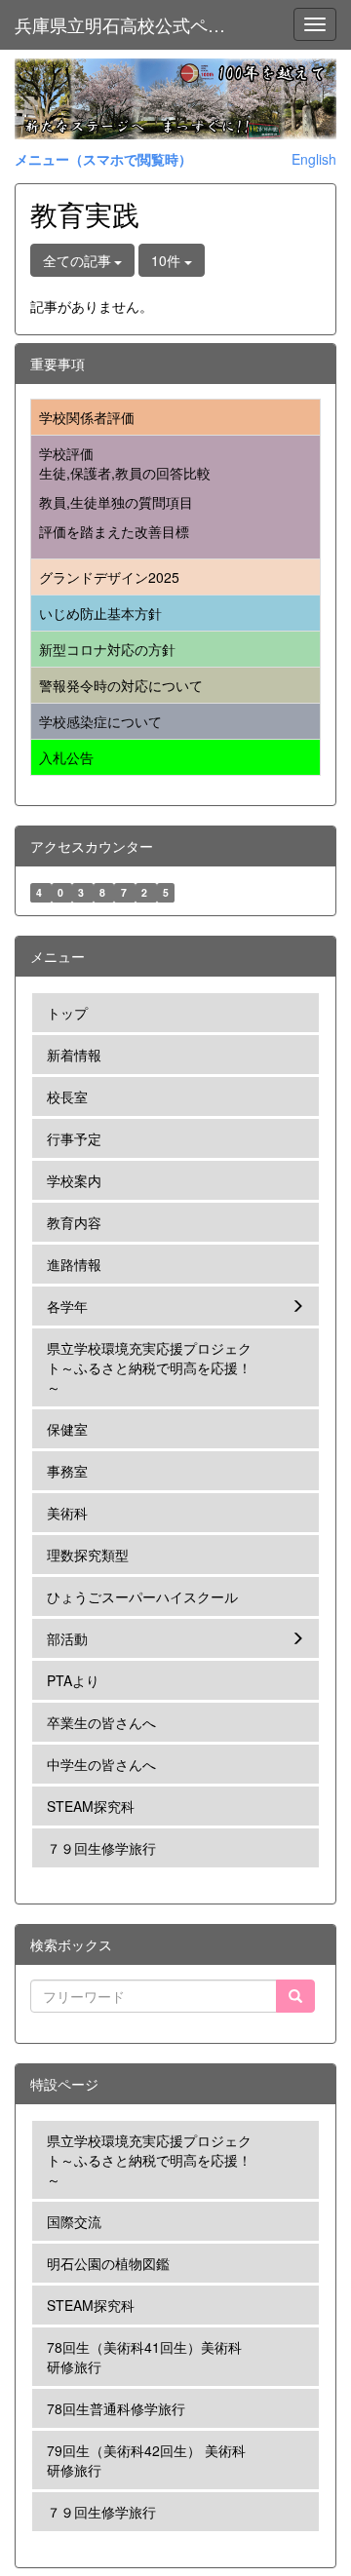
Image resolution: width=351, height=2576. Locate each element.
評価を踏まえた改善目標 (114, 531)
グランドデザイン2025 (109, 577)
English (314, 159)
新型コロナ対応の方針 (107, 649)
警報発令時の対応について (121, 685)
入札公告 (66, 757)
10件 (168, 260)
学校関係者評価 (87, 417)
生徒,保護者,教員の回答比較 (125, 473)
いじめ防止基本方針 (100, 613)
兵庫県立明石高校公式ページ (129, 24)
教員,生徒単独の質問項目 (116, 502)
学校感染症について (100, 721)
